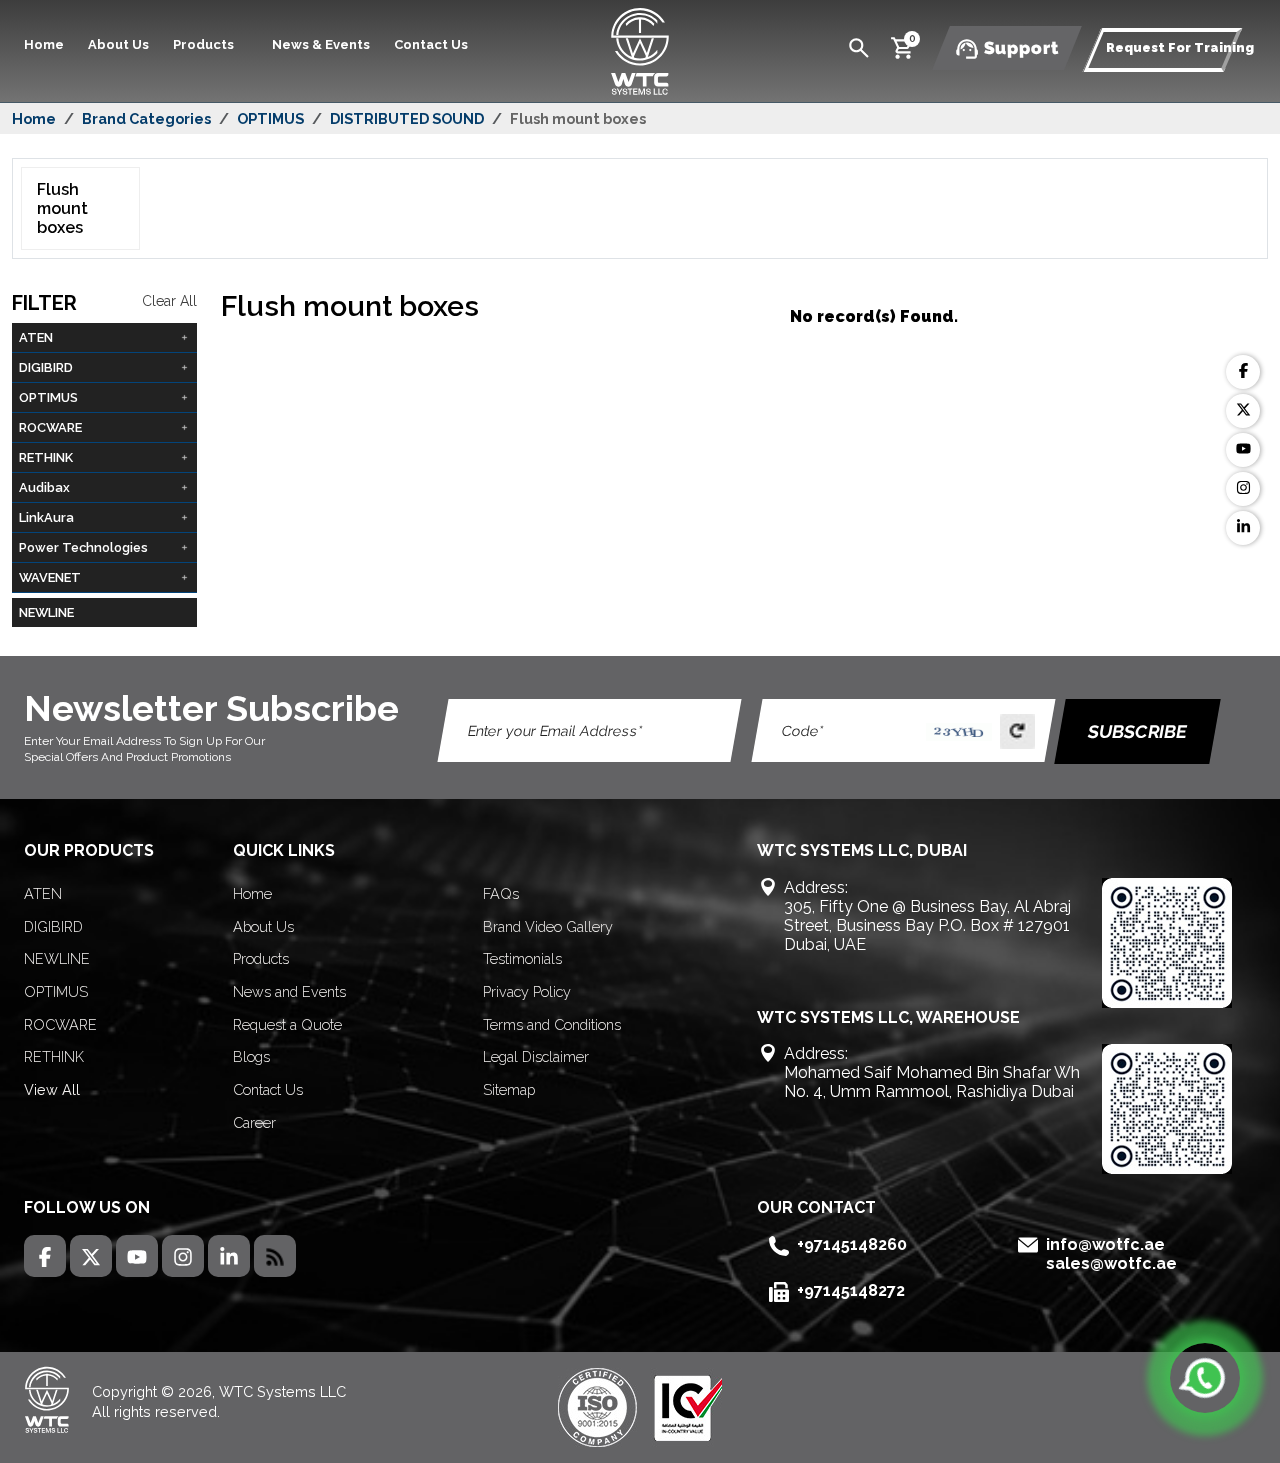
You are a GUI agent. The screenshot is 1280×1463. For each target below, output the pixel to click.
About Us (118, 44)
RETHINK (54, 1056)
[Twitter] (1243, 411)
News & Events (321, 44)
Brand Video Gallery (548, 926)
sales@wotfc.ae (1111, 1263)
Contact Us (431, 44)
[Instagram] (1243, 489)
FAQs (501, 893)
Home (44, 44)
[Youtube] (1243, 450)
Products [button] (205, 44)
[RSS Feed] (275, 1256)
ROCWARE (60, 1024)
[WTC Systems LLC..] (640, 49)
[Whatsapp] (1205, 1378)
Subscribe (1137, 731)
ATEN (43, 893)
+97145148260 (852, 1244)
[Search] (859, 46)
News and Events (289, 991)
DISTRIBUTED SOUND (407, 118)
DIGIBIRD (53, 926)
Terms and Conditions (552, 1024)
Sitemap (509, 1089)
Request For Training (1180, 47)
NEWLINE (46, 612)
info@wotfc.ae (1105, 1244)
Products (261, 958)
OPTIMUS (270, 118)
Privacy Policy (527, 991)
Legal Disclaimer (536, 1056)
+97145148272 (851, 1290)
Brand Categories (146, 118)
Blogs (251, 1056)
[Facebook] (1243, 372)
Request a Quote (287, 1024)
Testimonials (522, 958)
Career (254, 1122)
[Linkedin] (1243, 528)
